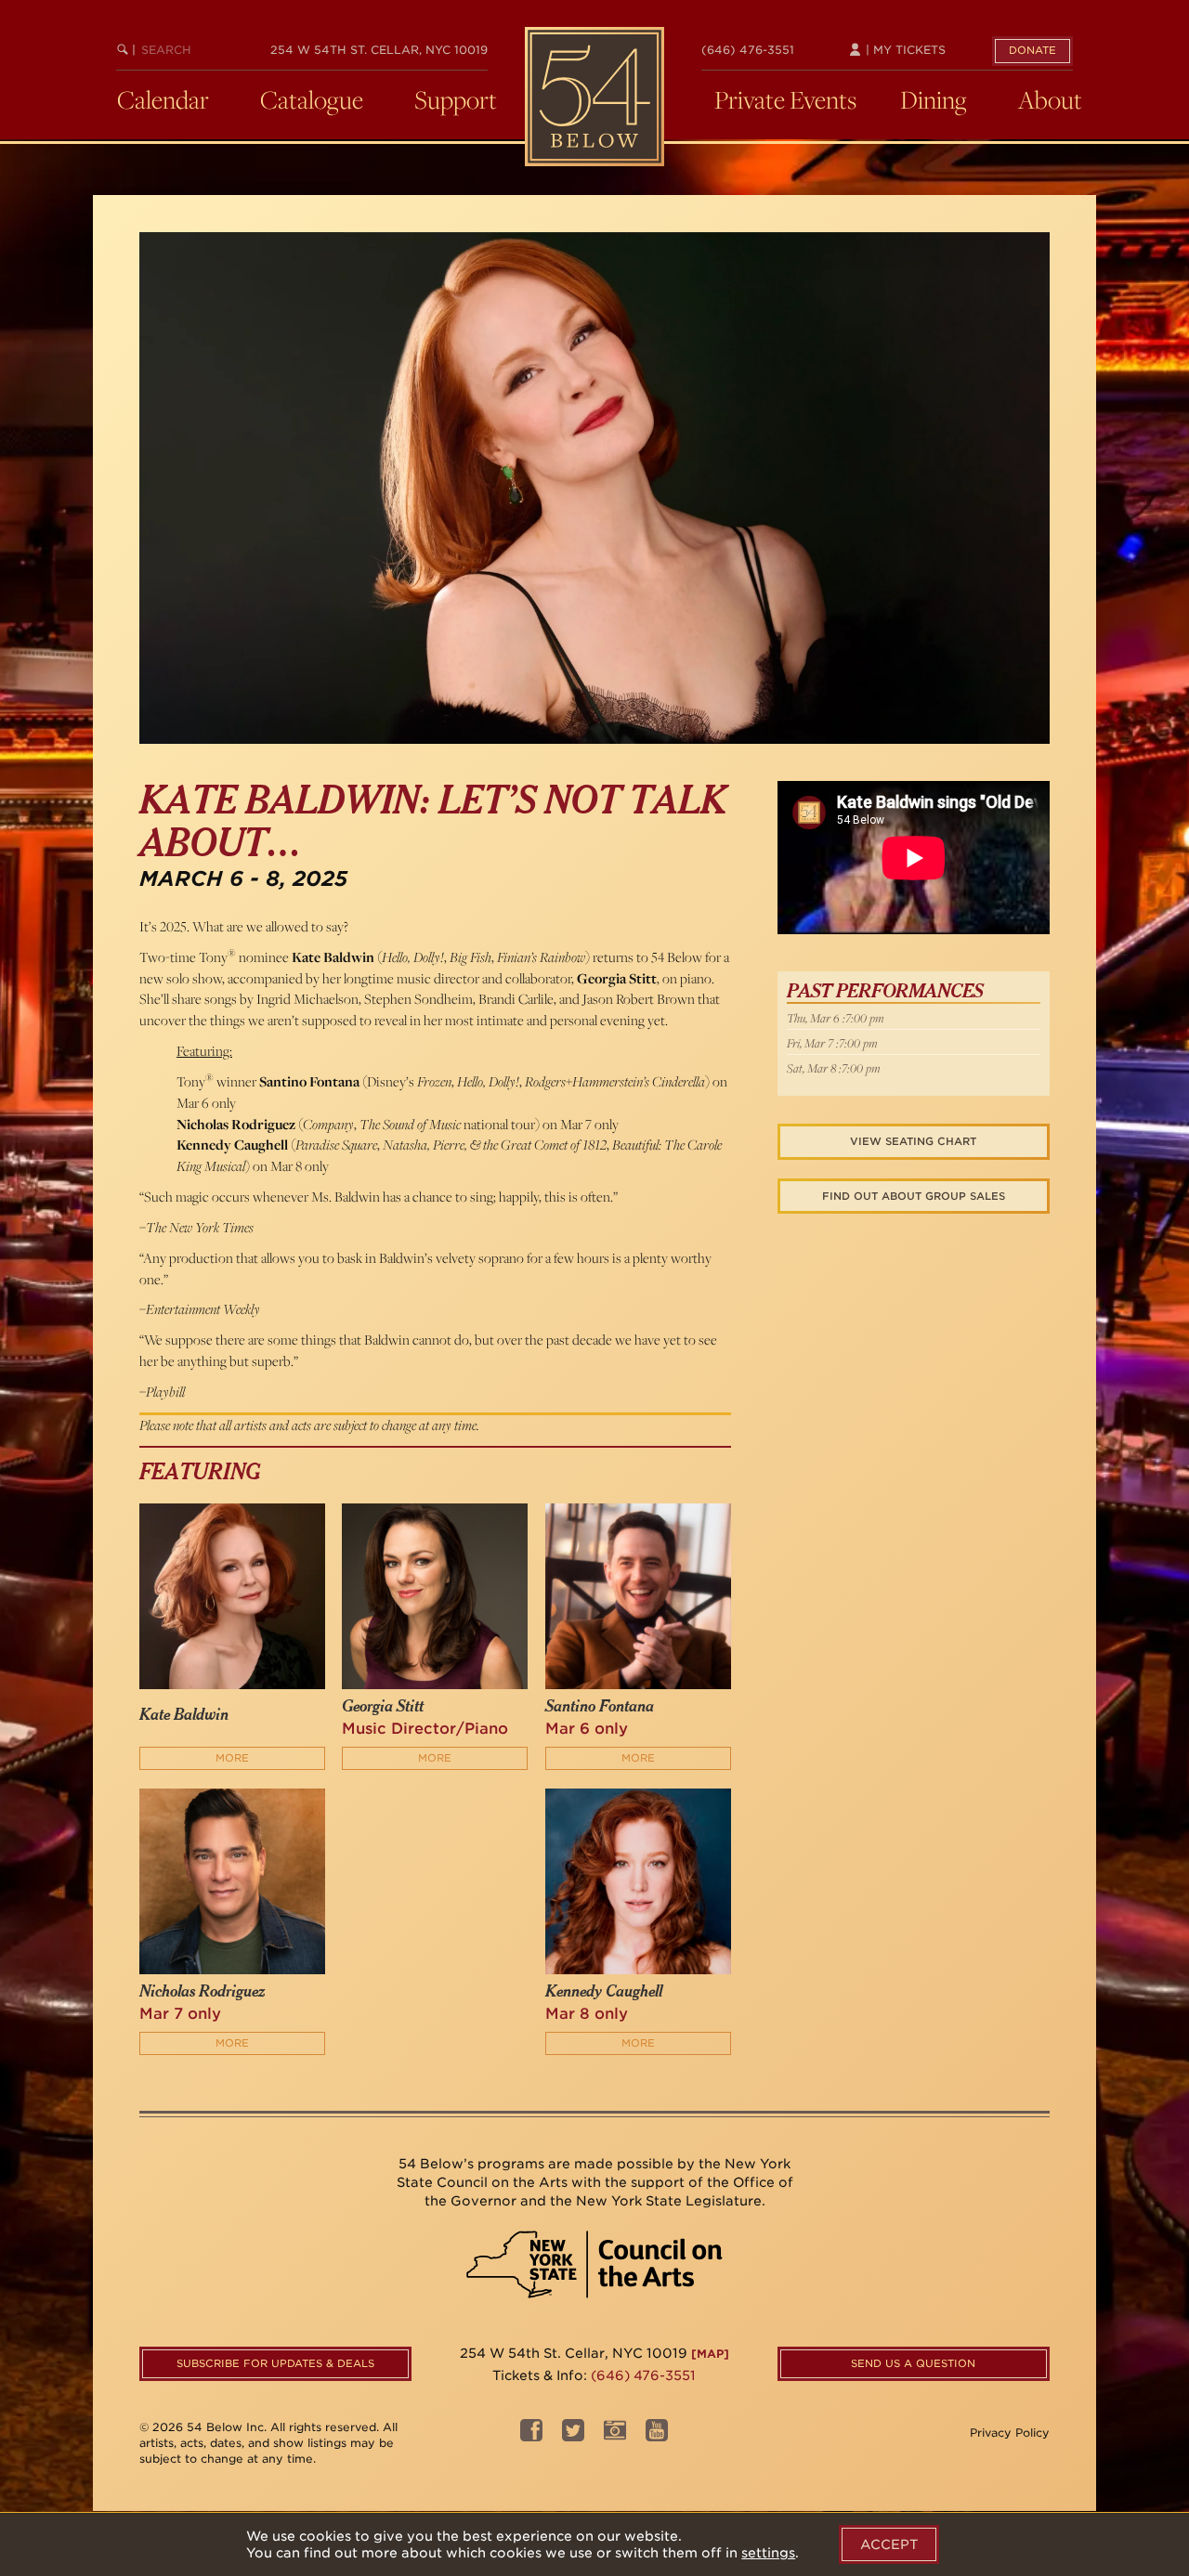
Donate (1032, 50)
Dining (934, 99)
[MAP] (710, 2354)
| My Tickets (904, 50)
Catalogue (312, 99)
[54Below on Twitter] (573, 2435)
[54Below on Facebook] (531, 2435)
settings (768, 2553)
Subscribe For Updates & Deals (275, 2363)
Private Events (785, 99)
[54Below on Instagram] (615, 2435)
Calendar (163, 99)
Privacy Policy (1010, 2433)
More (232, 1758)
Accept (889, 2544)
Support (456, 99)
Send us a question (913, 2363)
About (1050, 99)
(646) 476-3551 (748, 50)
